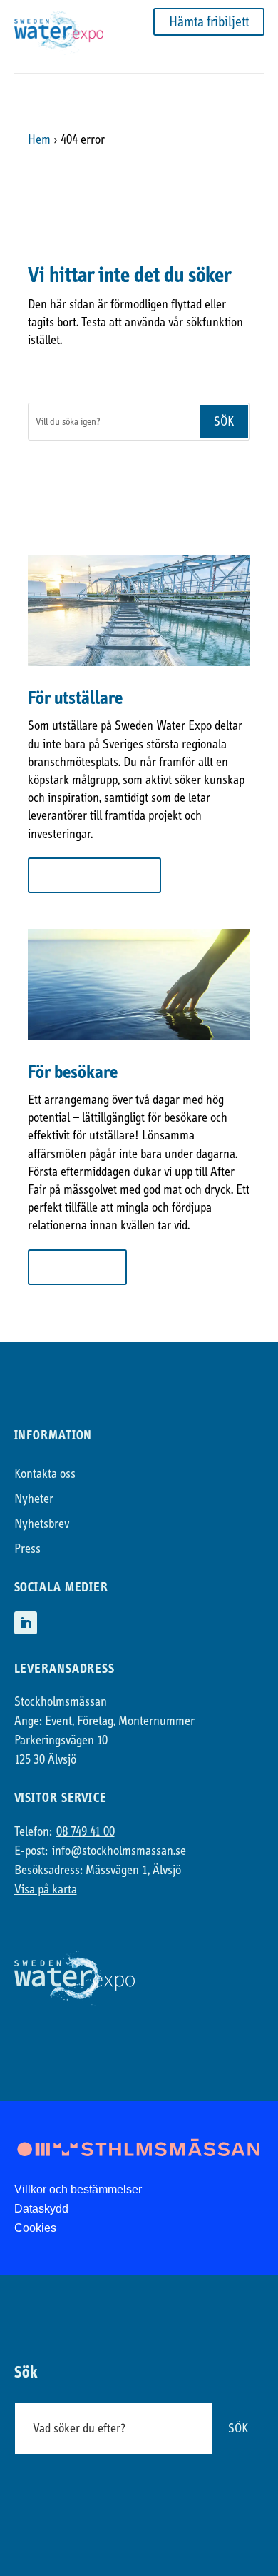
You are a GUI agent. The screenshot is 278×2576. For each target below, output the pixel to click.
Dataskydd (41, 2209)
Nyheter (34, 1499)
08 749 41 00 (86, 1832)
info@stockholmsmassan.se (119, 1851)
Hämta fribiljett (209, 22)
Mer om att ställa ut (94, 875)
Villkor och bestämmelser (78, 2189)
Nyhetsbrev (42, 1524)
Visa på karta (46, 1890)
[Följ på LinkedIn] (26, 1623)
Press (27, 1549)
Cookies (35, 2228)
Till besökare (77, 1267)
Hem (39, 140)
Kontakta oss (45, 1474)
